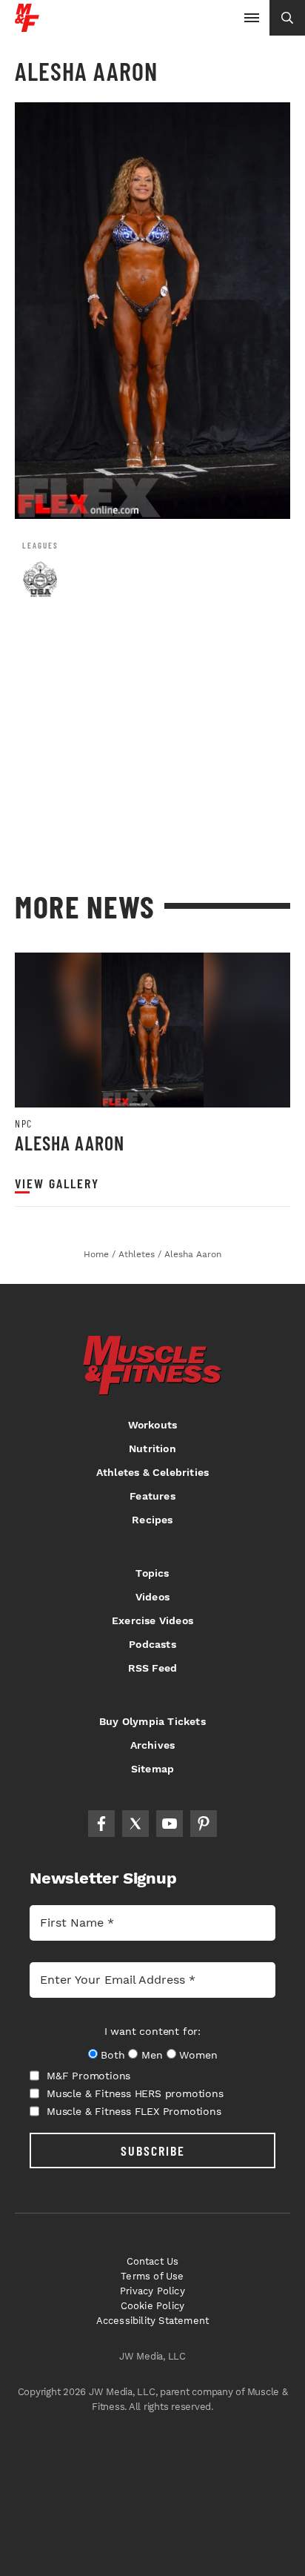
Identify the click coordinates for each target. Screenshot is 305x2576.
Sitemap (152, 1769)
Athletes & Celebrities (152, 1472)
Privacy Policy (152, 2291)
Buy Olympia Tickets (152, 1721)
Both (113, 2055)
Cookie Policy (153, 2306)
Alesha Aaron (70, 1143)
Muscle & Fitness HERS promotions (135, 2093)
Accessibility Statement (153, 2321)
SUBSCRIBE (153, 2150)
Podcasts (152, 1644)
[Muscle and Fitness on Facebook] (101, 1824)
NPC (24, 1124)
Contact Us (153, 2261)
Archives (153, 1745)
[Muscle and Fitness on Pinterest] (204, 1824)
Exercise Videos (152, 1620)
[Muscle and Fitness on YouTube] (170, 1824)
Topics (152, 1573)
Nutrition (152, 1448)
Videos (152, 1597)
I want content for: (152, 2031)
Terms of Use (152, 2276)
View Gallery (57, 1183)
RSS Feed (153, 1668)
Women (198, 2055)
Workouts (153, 1425)
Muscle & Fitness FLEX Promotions (134, 2111)
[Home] (27, 26)
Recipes (152, 1520)
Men (152, 2055)
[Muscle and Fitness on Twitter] (135, 1824)
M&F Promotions (88, 2076)
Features (152, 1496)
